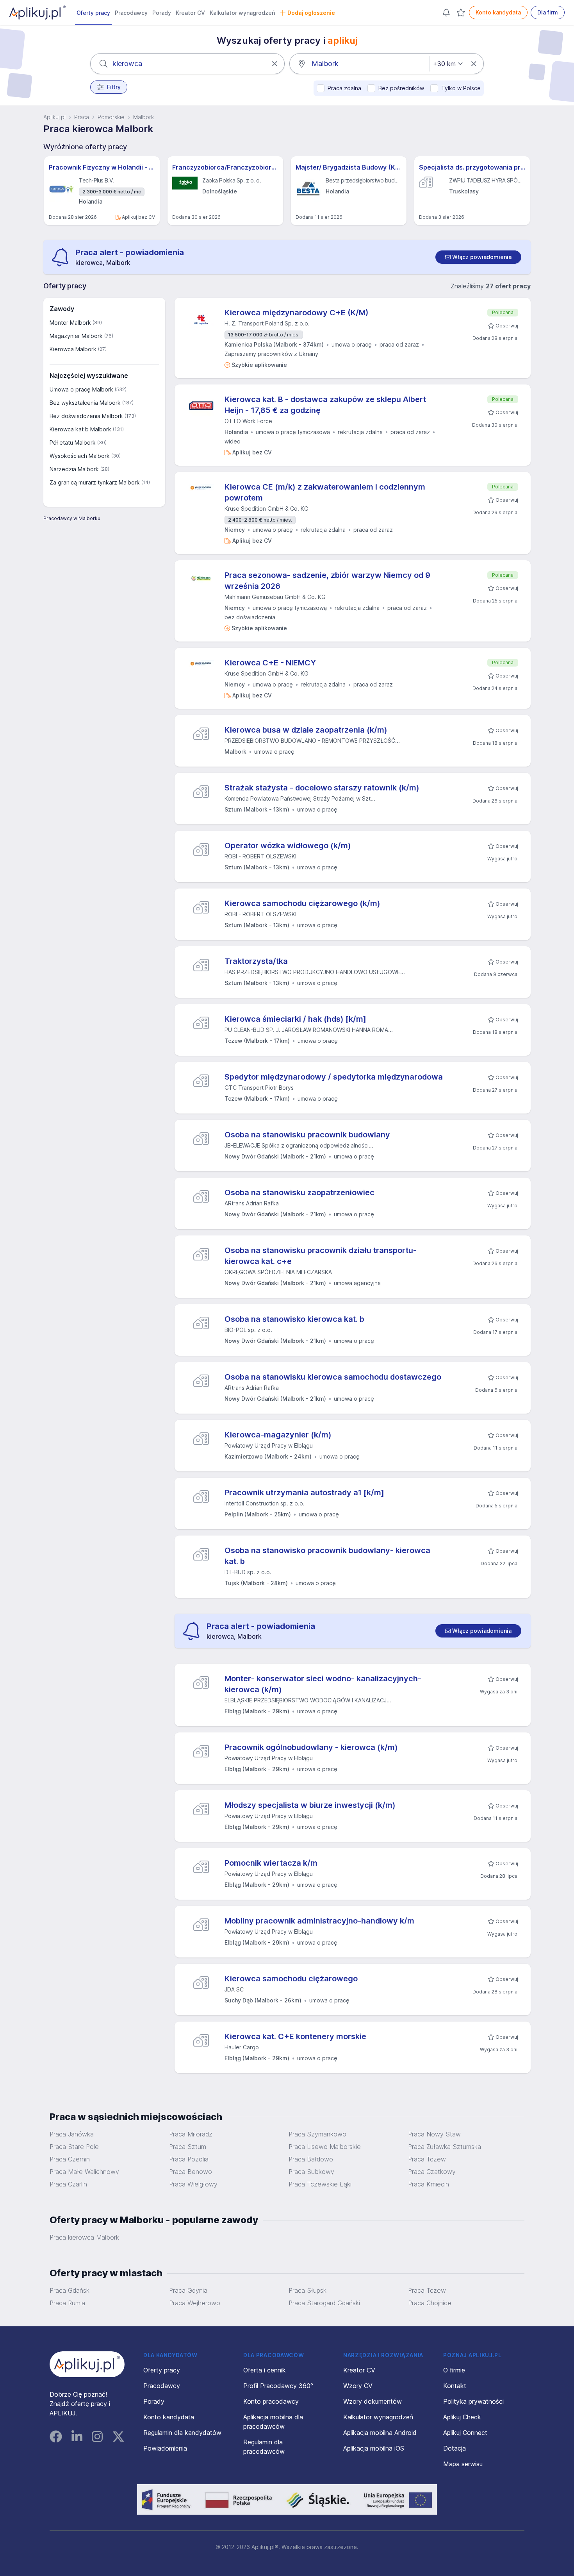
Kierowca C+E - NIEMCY (270, 663)
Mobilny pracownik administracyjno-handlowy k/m (319, 1921)
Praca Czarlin (68, 2184)
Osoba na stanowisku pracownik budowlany (307, 1135)
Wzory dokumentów (373, 2401)
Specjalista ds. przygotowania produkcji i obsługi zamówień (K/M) (472, 167)
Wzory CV (358, 2386)
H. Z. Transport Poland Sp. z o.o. (267, 323)
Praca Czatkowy (432, 2172)
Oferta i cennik (265, 2370)
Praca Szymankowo (317, 2134)
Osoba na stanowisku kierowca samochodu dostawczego (333, 1377)
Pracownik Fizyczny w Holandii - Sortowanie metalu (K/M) (102, 167)
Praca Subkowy (311, 2172)
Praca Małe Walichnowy (84, 2172)
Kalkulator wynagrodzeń (242, 13)
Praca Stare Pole (74, 2147)
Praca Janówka (72, 2134)
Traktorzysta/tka (256, 961)
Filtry (114, 87)
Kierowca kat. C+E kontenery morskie (295, 2036)
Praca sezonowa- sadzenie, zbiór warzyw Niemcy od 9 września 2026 (327, 581)
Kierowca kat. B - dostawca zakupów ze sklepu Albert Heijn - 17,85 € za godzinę (325, 405)
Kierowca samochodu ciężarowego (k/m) (302, 903)
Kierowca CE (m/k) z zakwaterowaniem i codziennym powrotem (325, 492)
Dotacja (455, 2448)
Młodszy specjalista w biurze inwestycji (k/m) (310, 1805)
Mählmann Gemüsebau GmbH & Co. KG (275, 597)
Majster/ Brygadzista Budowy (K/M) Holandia (349, 167)
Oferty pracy (93, 13)
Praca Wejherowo (195, 2303)
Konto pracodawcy (271, 2401)
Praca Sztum (188, 2147)
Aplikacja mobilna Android (380, 2433)
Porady (162, 13)
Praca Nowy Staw (434, 2134)
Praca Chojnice (430, 2303)
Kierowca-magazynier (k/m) (278, 1435)
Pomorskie (111, 117)
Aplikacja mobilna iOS (374, 2448)
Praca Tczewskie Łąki (320, 2184)
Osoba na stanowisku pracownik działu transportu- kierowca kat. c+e (321, 1256)
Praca (82, 117)
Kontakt (455, 2386)
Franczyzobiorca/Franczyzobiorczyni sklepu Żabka (225, 167)
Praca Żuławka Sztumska (445, 2147)
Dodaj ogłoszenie (311, 13)
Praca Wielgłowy (193, 2184)
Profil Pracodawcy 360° (278, 2386)
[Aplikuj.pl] (87, 2364)
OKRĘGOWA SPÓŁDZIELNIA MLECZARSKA (278, 1272)
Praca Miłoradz (191, 2134)
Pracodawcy (131, 13)
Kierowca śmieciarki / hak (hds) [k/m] (295, 1019)
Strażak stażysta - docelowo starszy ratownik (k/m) (322, 788)
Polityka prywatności (473, 2401)
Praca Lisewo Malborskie (325, 2147)
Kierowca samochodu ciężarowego (291, 1979)
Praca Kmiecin (429, 2184)
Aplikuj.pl (54, 117)
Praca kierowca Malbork (84, 2237)
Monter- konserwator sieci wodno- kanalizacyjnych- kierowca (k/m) (323, 1684)
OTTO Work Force (248, 421)
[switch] (478, 257)
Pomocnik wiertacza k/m (271, 1863)
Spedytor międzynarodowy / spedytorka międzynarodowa (334, 1077)
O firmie (454, 2370)
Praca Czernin (70, 2159)
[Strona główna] (37, 13)
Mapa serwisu (463, 2464)
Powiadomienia (165, 2448)
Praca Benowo (191, 2172)
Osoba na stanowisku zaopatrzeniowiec (299, 1192)
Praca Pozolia (189, 2159)
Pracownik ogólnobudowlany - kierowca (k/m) (311, 1747)
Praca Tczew (427, 2159)
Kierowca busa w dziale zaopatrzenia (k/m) (306, 730)
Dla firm (548, 12)
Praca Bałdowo (311, 2159)
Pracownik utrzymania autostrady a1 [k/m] (304, 1493)
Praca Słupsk (307, 2290)
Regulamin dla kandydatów (182, 2433)
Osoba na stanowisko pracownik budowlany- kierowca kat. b (327, 1556)
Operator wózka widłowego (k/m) (288, 846)
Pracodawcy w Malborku (72, 518)
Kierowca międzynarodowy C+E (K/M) (297, 313)
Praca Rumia (67, 2303)
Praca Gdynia (188, 2290)
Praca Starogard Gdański (324, 2303)
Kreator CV (190, 13)
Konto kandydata (498, 12)
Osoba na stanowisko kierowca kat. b (294, 1319)
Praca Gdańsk (70, 2290)
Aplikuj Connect (465, 2433)
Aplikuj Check (462, 2417)
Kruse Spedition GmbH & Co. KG (266, 509)
